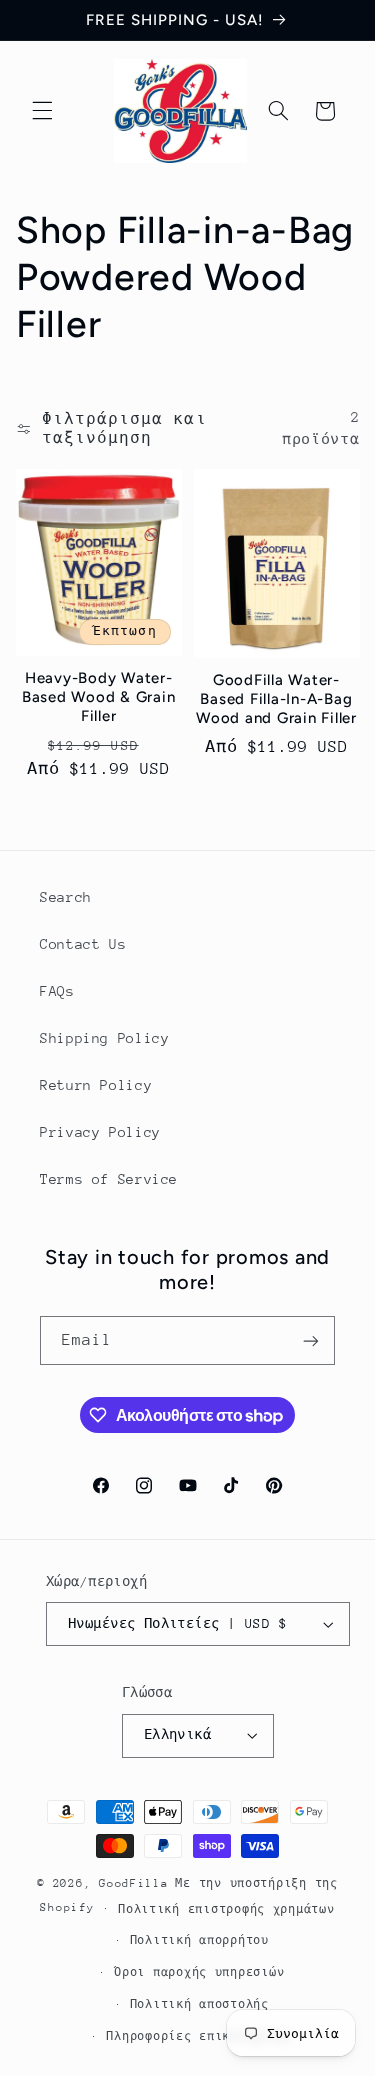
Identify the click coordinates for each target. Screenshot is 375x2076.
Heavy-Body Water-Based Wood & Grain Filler (99, 697)
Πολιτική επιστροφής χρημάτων (226, 1909)
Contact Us (83, 944)
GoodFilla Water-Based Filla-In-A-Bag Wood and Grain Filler (276, 699)
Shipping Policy (104, 1038)
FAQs (57, 991)
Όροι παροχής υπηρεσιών (199, 1972)
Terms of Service (109, 1179)
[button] (42, 111)
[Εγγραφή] (311, 1340)
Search (66, 897)
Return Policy (96, 1085)
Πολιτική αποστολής (199, 2004)
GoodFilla (134, 1883)
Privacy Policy (100, 1132)
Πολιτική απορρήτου (199, 1940)
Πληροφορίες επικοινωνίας (199, 2036)
